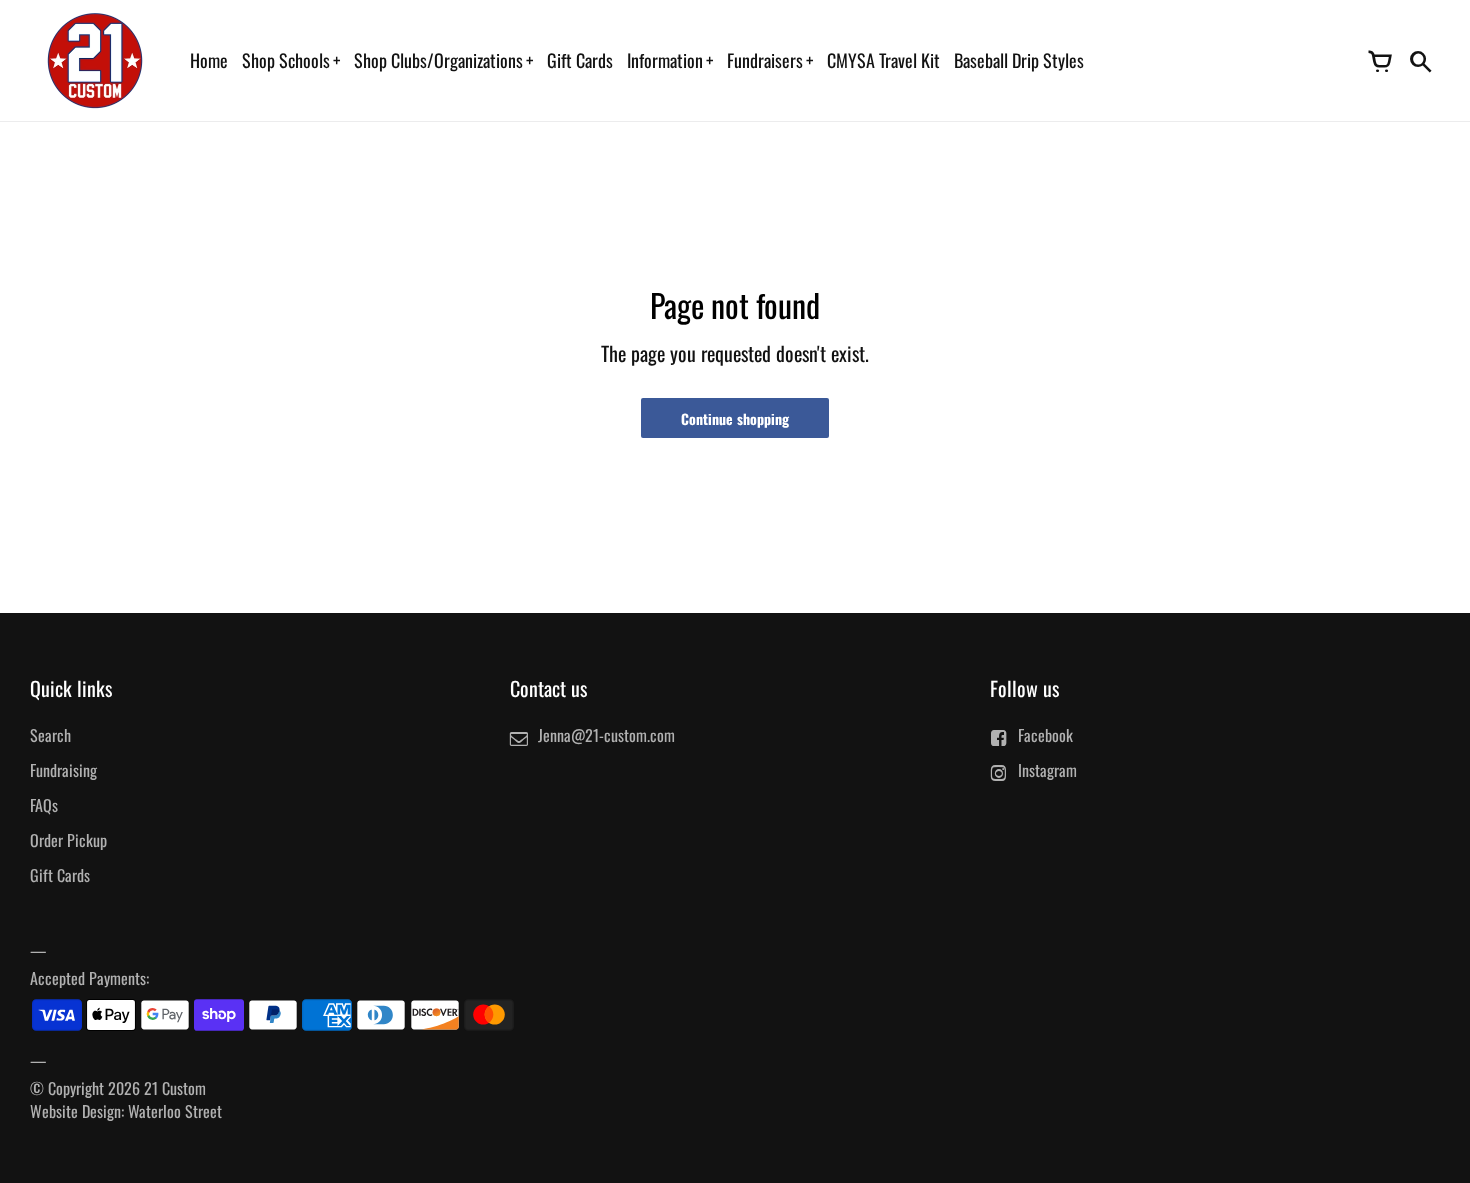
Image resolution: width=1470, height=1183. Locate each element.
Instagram (1047, 770)
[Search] (1420, 60)
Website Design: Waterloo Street (126, 1111)
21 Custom (175, 1088)
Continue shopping (735, 418)
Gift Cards (580, 60)
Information (665, 60)
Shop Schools (286, 60)
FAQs (44, 805)
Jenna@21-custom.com (606, 735)
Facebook (1045, 735)
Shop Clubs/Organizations (438, 60)
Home (209, 60)
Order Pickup (68, 840)
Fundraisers (765, 60)
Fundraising (63, 770)
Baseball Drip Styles (1019, 60)
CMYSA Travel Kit (883, 60)
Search (50, 735)
